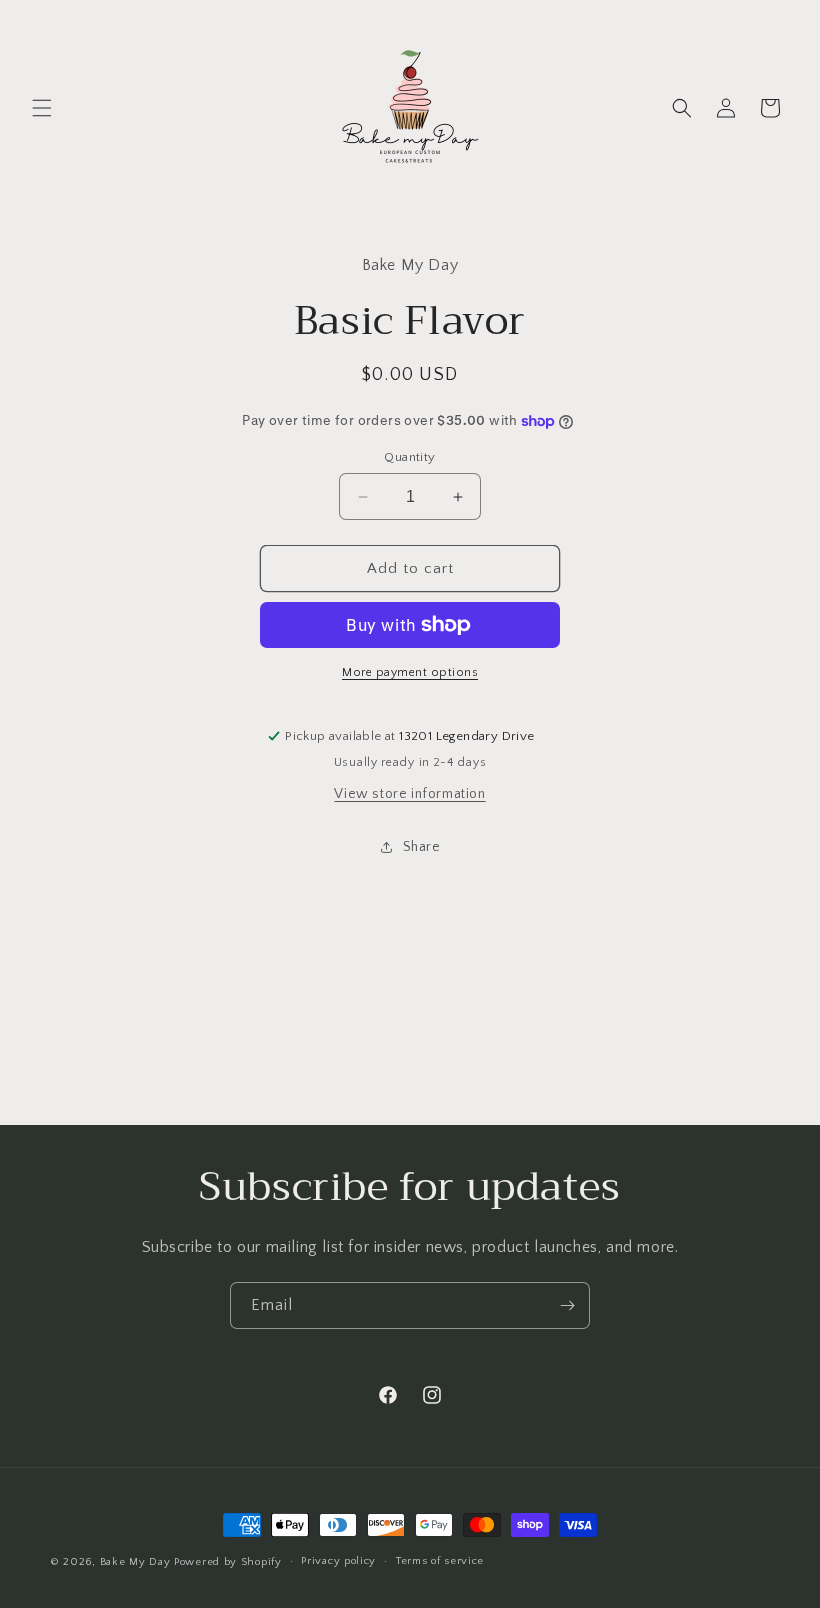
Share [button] (422, 847)
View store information (409, 794)
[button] (42, 108)
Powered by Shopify (228, 1562)
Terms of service (440, 1561)
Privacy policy (338, 1561)
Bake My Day (135, 1562)
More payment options (410, 672)
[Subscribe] (567, 1305)
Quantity (409, 457)
